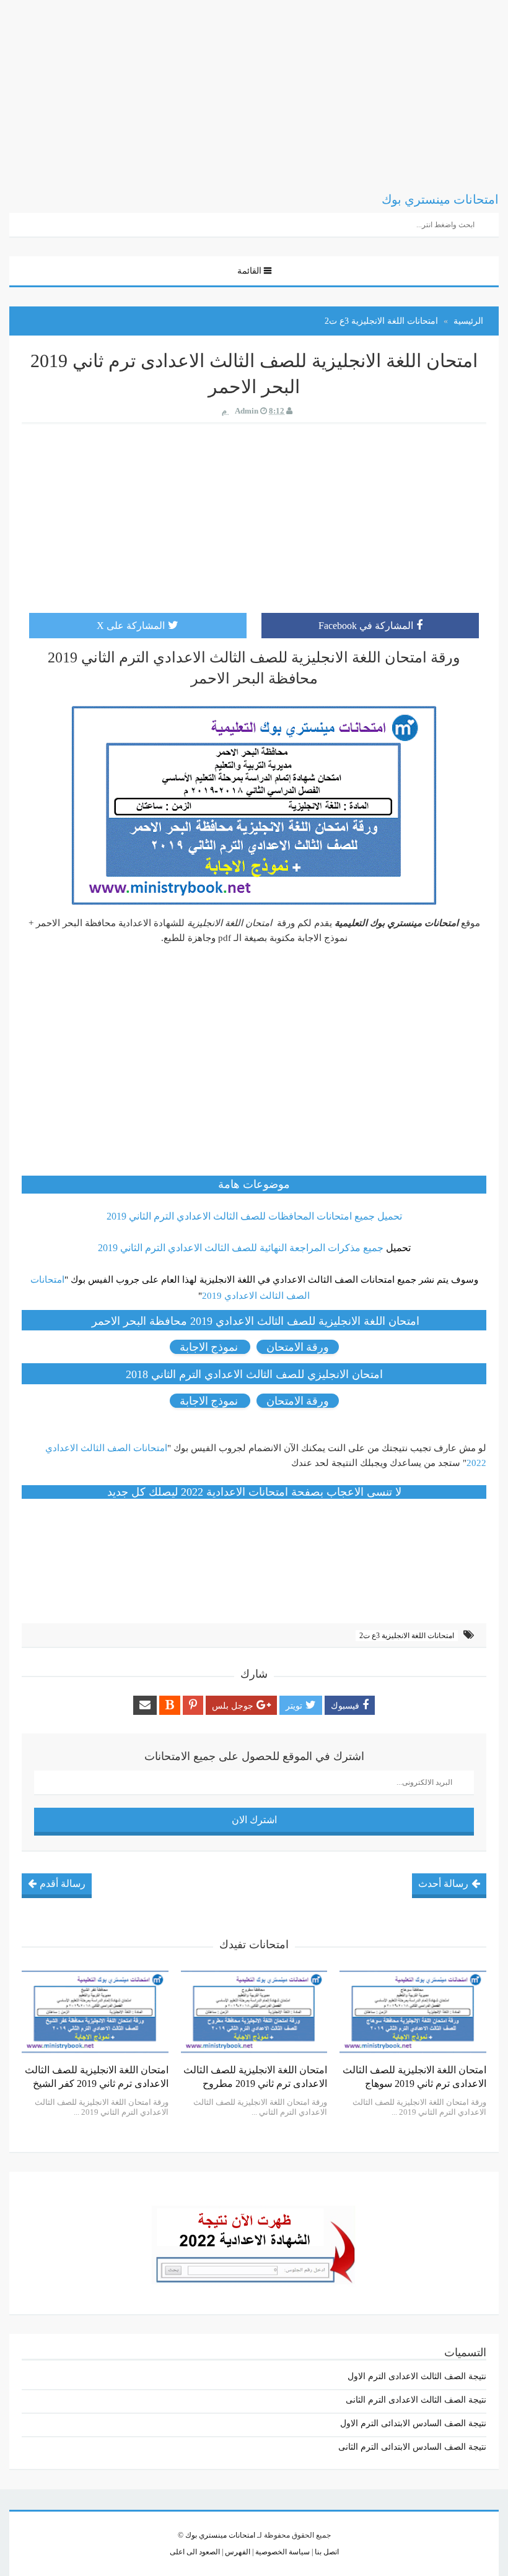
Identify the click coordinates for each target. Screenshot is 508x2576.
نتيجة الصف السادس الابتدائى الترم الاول (413, 2423)
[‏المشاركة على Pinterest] (193, 1705)
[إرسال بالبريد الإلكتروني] (145, 1705)
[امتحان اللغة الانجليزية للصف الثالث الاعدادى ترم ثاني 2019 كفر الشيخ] (95, 2012)
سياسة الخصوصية (282, 2552)
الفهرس (237, 2552)
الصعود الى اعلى (195, 2552)
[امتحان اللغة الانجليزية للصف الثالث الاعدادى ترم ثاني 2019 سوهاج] (413, 2012)
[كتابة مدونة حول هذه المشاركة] (170, 1705)
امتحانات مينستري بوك (220, 2535)
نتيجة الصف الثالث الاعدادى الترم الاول (417, 2376)
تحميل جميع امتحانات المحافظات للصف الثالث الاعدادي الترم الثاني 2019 (254, 1216)
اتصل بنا (326, 2552)
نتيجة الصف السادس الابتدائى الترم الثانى (412, 2447)
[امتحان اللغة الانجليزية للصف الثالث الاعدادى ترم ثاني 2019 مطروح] (254, 2012)
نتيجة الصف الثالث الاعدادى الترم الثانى (416, 2400)
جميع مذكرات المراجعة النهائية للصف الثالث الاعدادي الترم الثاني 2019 (241, 1248)
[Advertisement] (254, 87)
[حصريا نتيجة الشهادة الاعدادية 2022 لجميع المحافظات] (254, 2242)
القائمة (249, 271)
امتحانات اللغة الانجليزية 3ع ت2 (407, 1636)
